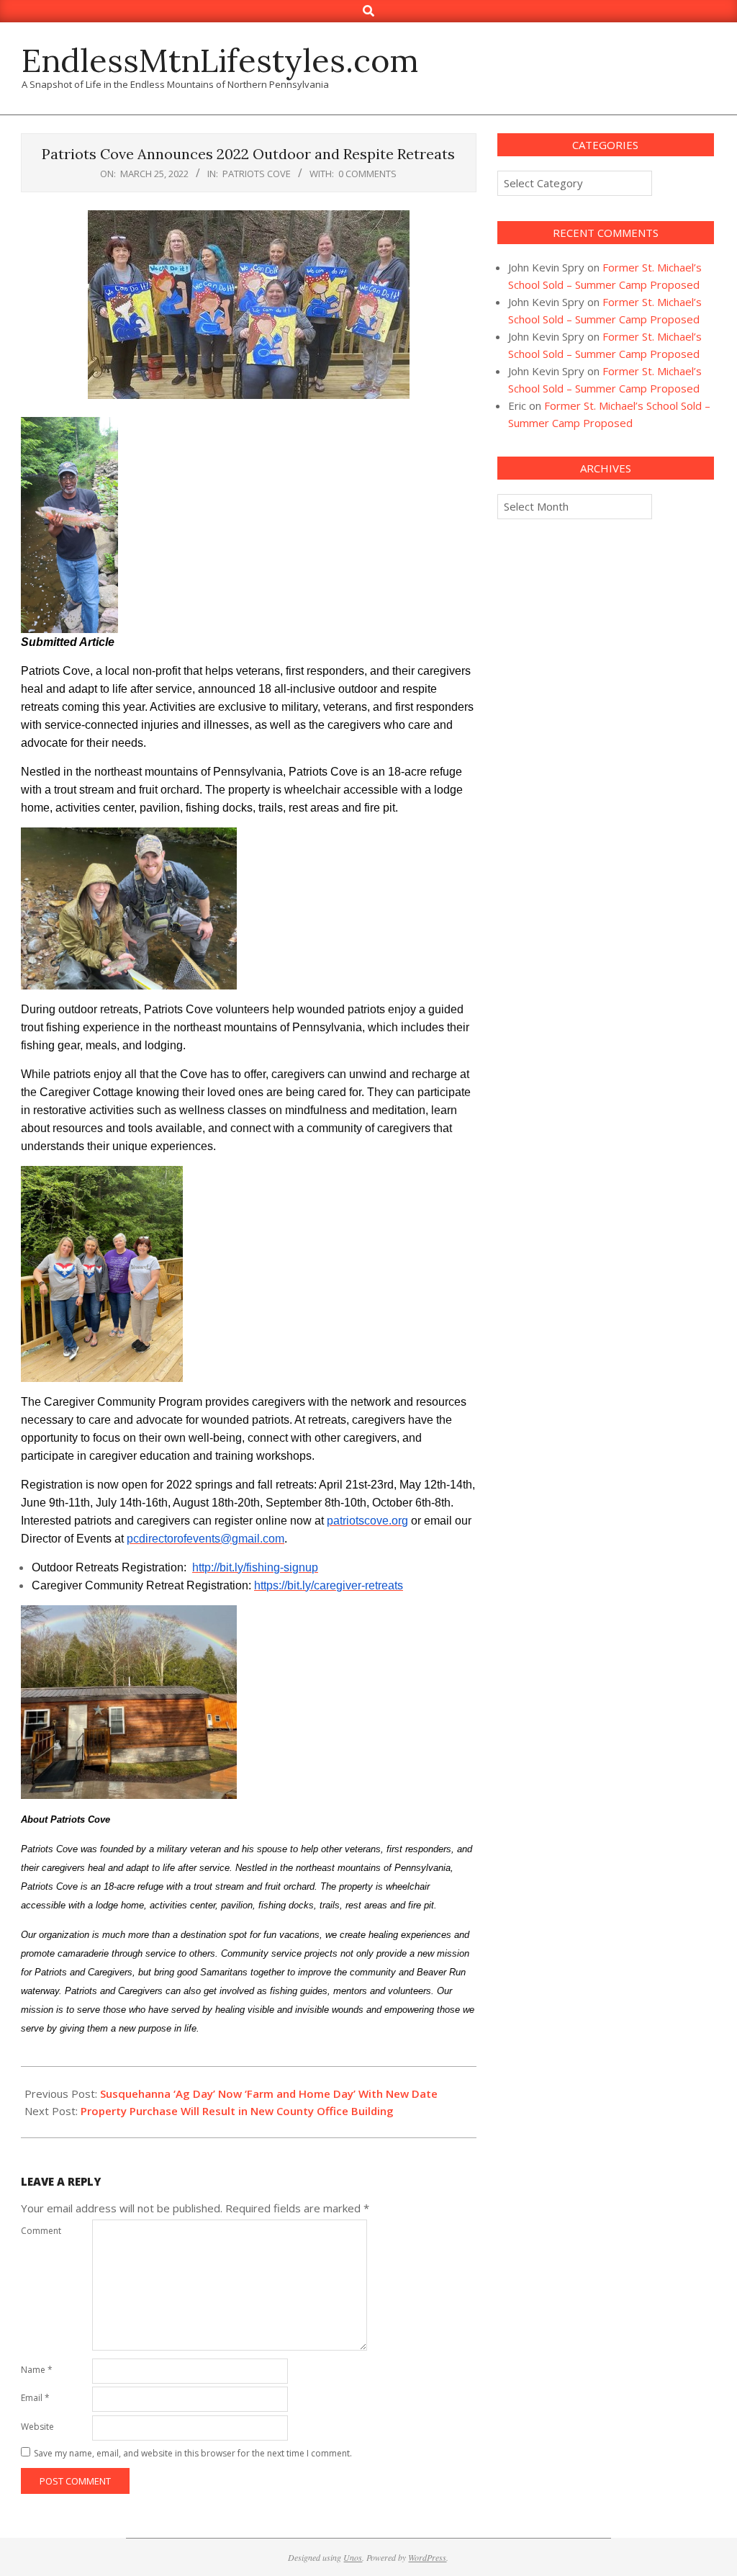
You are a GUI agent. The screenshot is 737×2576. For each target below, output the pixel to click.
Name (37, 2370)
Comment (41, 2231)
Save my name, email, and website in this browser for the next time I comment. (193, 2453)
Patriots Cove (257, 174)
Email (35, 2398)
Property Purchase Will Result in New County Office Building (237, 2111)
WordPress (427, 2557)
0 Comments (367, 174)
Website (37, 2427)
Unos (353, 2557)
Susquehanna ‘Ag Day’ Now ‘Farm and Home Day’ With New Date (269, 2093)
